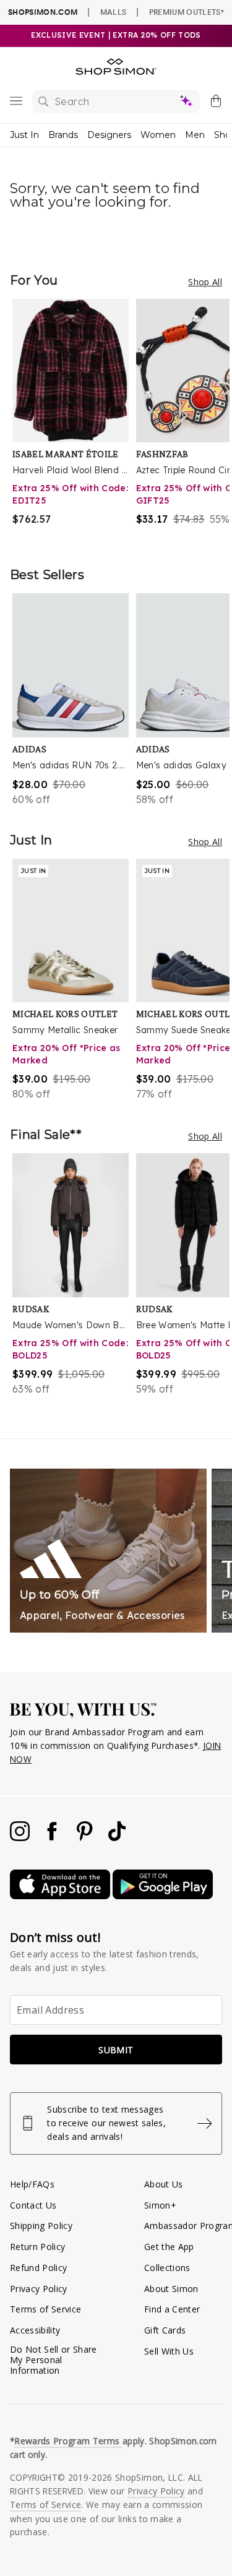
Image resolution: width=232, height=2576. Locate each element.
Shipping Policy (41, 2226)
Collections (167, 2268)
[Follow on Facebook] (53, 1838)
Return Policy (37, 2247)
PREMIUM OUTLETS (187, 12)
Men (195, 135)
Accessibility (35, 2330)
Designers (109, 135)
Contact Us (33, 2205)
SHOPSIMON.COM (43, 12)
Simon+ (160, 2205)
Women (158, 135)
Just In (24, 135)
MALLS (114, 12)
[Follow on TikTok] (117, 1838)
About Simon (171, 2289)
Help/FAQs (32, 2184)
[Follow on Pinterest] (86, 1838)
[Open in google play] (163, 1896)
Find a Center (172, 2309)
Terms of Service (45, 2309)
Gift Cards (165, 2330)
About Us (164, 2184)
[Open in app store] (61, 1896)
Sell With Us (169, 2351)
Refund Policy (38, 2268)
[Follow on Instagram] (21, 1838)
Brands (63, 135)
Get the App (169, 2247)
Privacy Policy (39, 2289)
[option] (74, 420)
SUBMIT (116, 2050)
